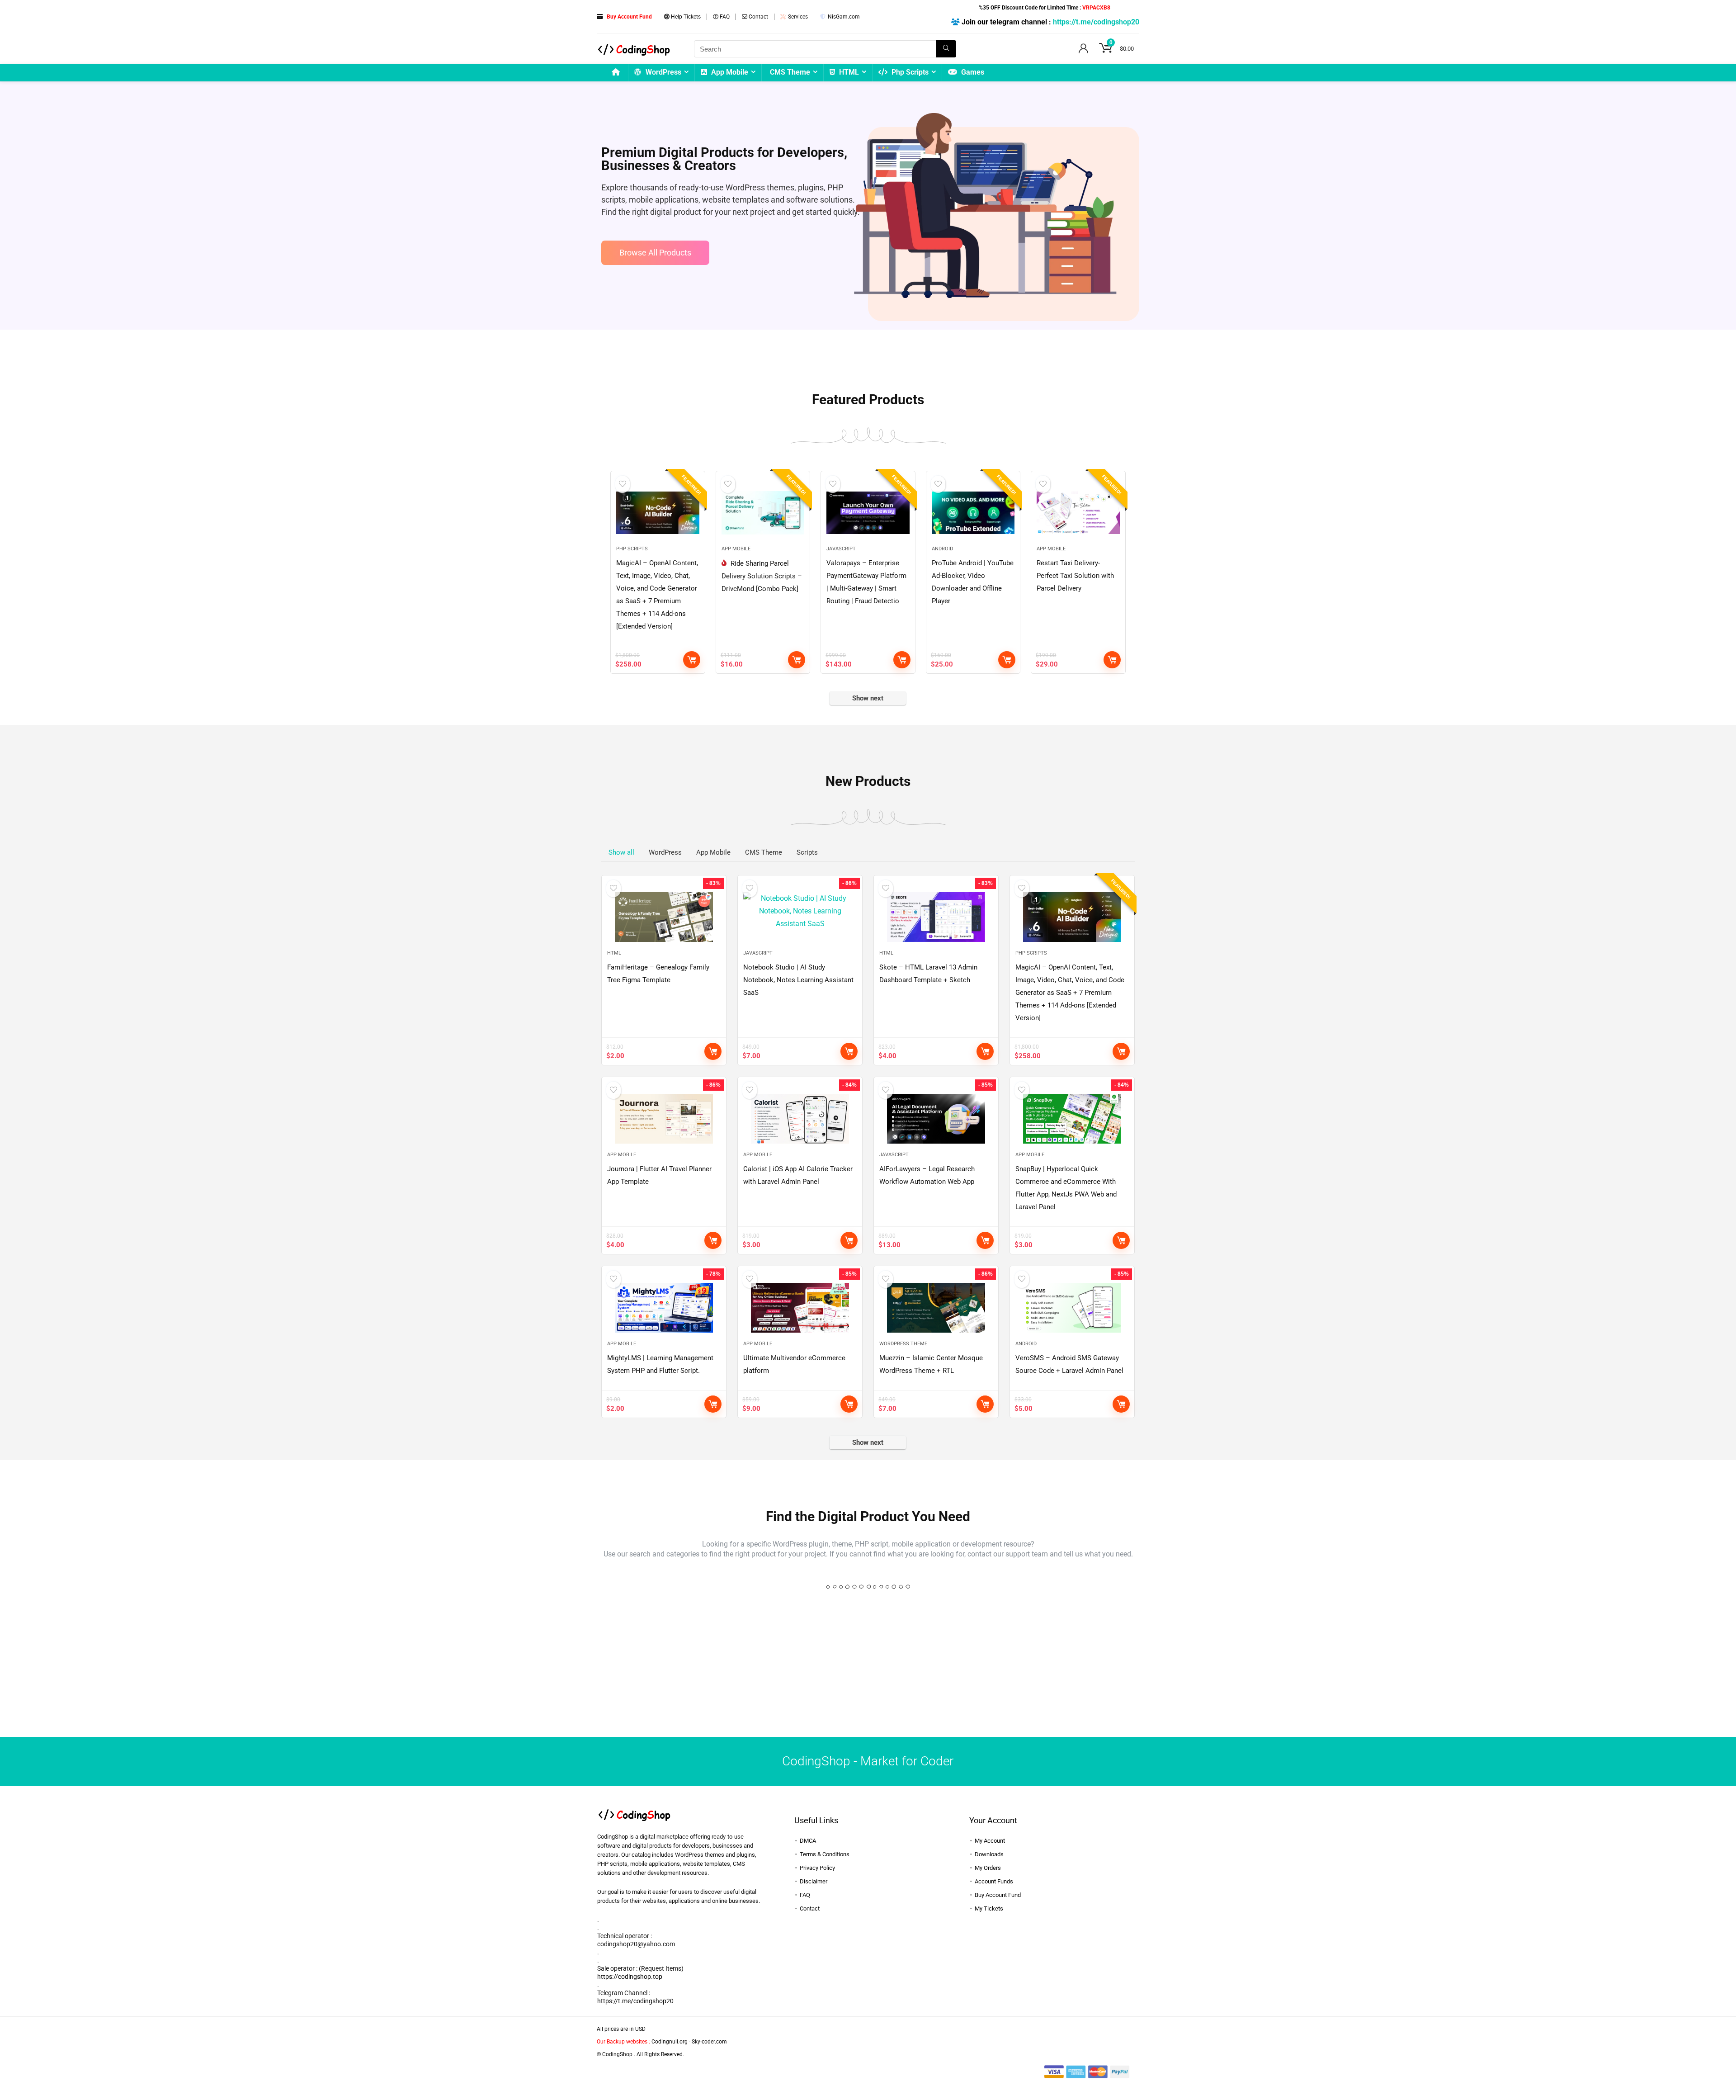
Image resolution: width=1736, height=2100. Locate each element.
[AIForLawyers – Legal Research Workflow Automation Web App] (936, 1119)
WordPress (663, 72)
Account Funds (994, 1881)
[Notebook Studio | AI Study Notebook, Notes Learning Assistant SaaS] (800, 917)
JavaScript (841, 549)
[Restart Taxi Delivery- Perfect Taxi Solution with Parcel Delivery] (1078, 513)
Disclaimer (814, 1881)
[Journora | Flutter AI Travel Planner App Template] (664, 1119)
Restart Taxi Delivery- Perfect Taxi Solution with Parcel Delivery (1075, 576)
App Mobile (729, 72)
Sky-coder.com (709, 2042)
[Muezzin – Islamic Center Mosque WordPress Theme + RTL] (936, 1308)
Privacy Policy (817, 1868)
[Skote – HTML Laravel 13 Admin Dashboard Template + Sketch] (936, 917)
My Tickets (989, 1908)
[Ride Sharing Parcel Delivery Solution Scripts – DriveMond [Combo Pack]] (763, 513)
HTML (848, 72)
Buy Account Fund (998, 1895)
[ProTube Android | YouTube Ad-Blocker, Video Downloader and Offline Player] (973, 513)
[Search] (946, 49)
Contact (758, 17)
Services (797, 17)
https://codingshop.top (630, 1977)
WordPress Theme (903, 1344)
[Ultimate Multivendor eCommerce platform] (800, 1308)
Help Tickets (685, 17)
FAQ (724, 17)
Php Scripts (909, 72)
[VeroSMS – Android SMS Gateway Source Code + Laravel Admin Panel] (1072, 1308)
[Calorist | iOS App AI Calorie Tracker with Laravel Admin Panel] (800, 1119)
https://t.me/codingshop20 (1096, 22)
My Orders (988, 1868)
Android (942, 549)
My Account (990, 1841)
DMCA (808, 1841)
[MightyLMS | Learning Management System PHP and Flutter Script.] (664, 1308)
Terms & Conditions (825, 1854)
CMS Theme (790, 72)
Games (972, 72)
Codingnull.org (670, 2042)
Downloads (989, 1854)
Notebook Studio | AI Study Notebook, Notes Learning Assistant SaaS (798, 980)
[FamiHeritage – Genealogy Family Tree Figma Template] (664, 917)
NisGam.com (843, 17)
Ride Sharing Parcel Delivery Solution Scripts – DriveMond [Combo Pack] (762, 576)
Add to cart (692, 660)
